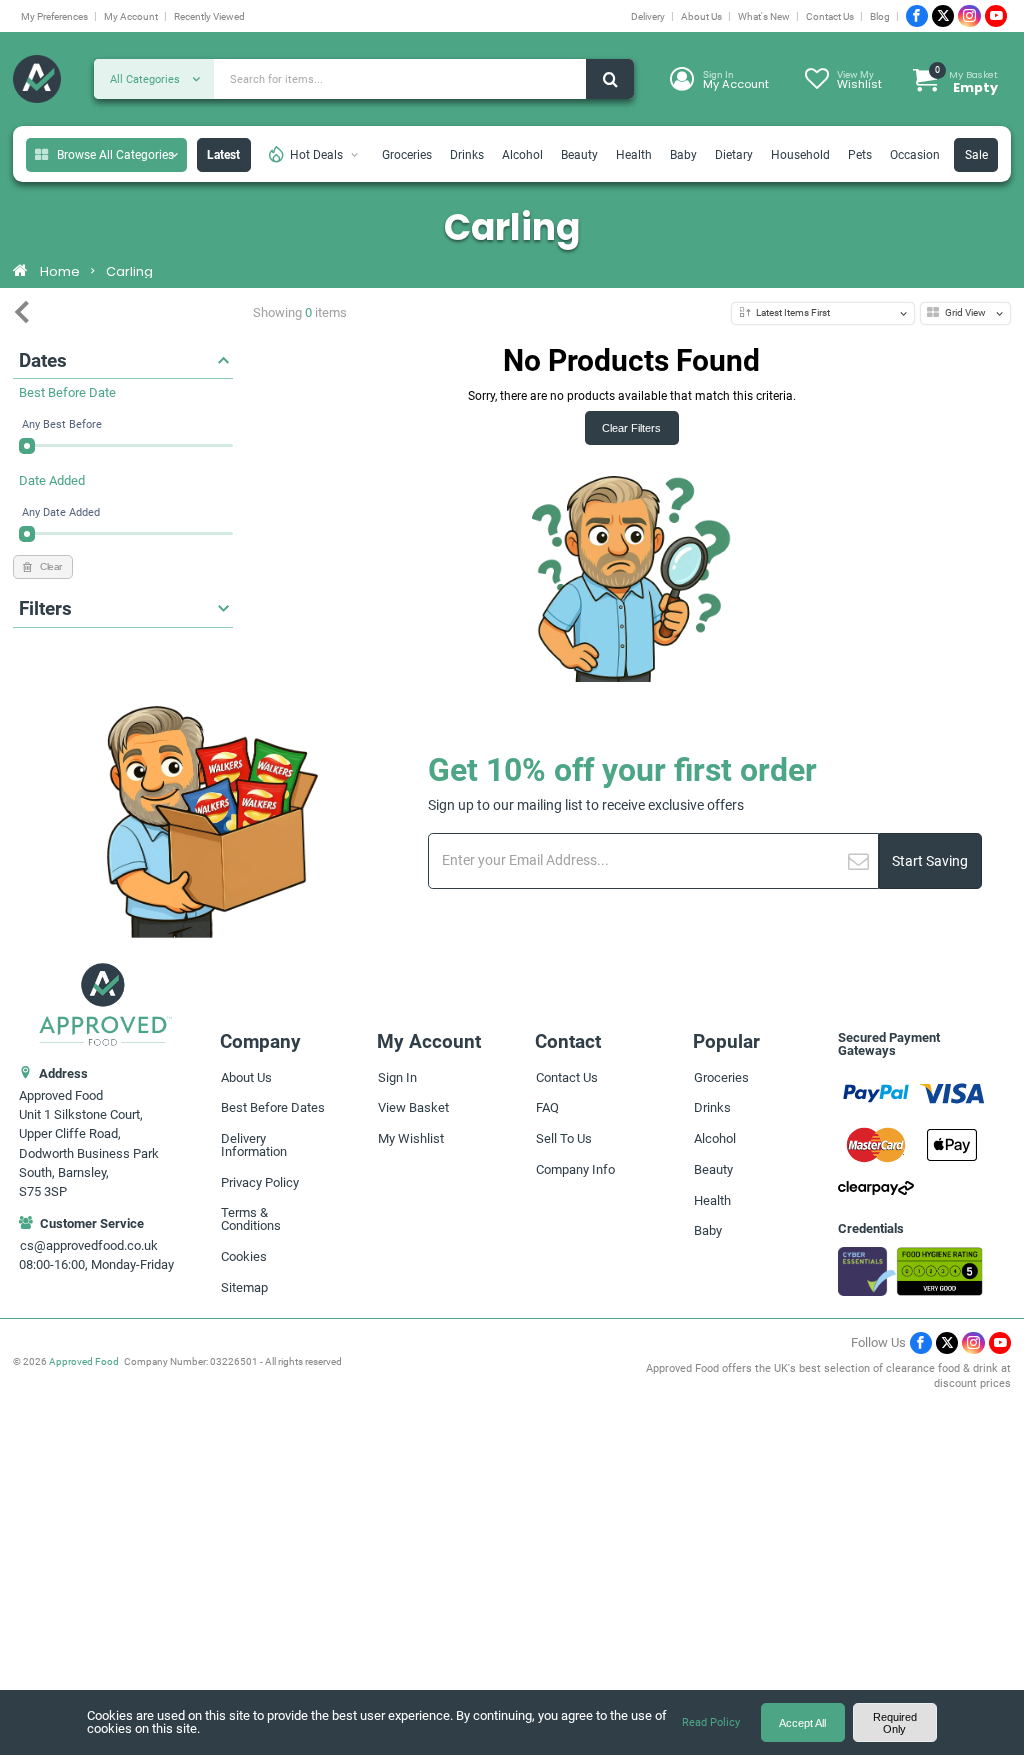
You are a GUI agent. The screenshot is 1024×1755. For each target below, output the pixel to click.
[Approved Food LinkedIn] (969, 16)
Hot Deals (316, 155)
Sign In (397, 1077)
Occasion (915, 155)
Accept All (802, 1723)
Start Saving (930, 861)
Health (634, 155)
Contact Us (830, 16)
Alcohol (522, 155)
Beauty (579, 155)
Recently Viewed (209, 16)
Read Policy (711, 1722)
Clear (51, 566)
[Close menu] (22, 313)
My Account (131, 16)
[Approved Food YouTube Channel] (996, 16)
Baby (683, 155)
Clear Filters (631, 428)
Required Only (895, 1723)
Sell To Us (564, 1138)
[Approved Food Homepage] (37, 80)
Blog (880, 16)
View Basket (413, 1107)
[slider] (27, 446)
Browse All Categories (115, 155)
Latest (223, 155)
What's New (764, 16)
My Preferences (54, 16)
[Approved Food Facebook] (917, 16)
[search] (610, 79)
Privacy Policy (260, 1182)
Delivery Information (254, 1145)
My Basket (967, 80)
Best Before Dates (273, 1107)
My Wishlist (411, 1138)
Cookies (244, 1256)
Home (60, 272)
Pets (860, 155)
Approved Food (84, 1361)
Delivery (648, 16)
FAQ (547, 1107)
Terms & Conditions (251, 1219)
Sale (976, 155)
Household (800, 155)
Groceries (407, 155)
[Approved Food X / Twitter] (943, 16)
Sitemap (244, 1287)
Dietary (734, 155)
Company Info (575, 1169)
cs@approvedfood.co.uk (89, 1245)
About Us (701, 16)
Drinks (467, 155)
